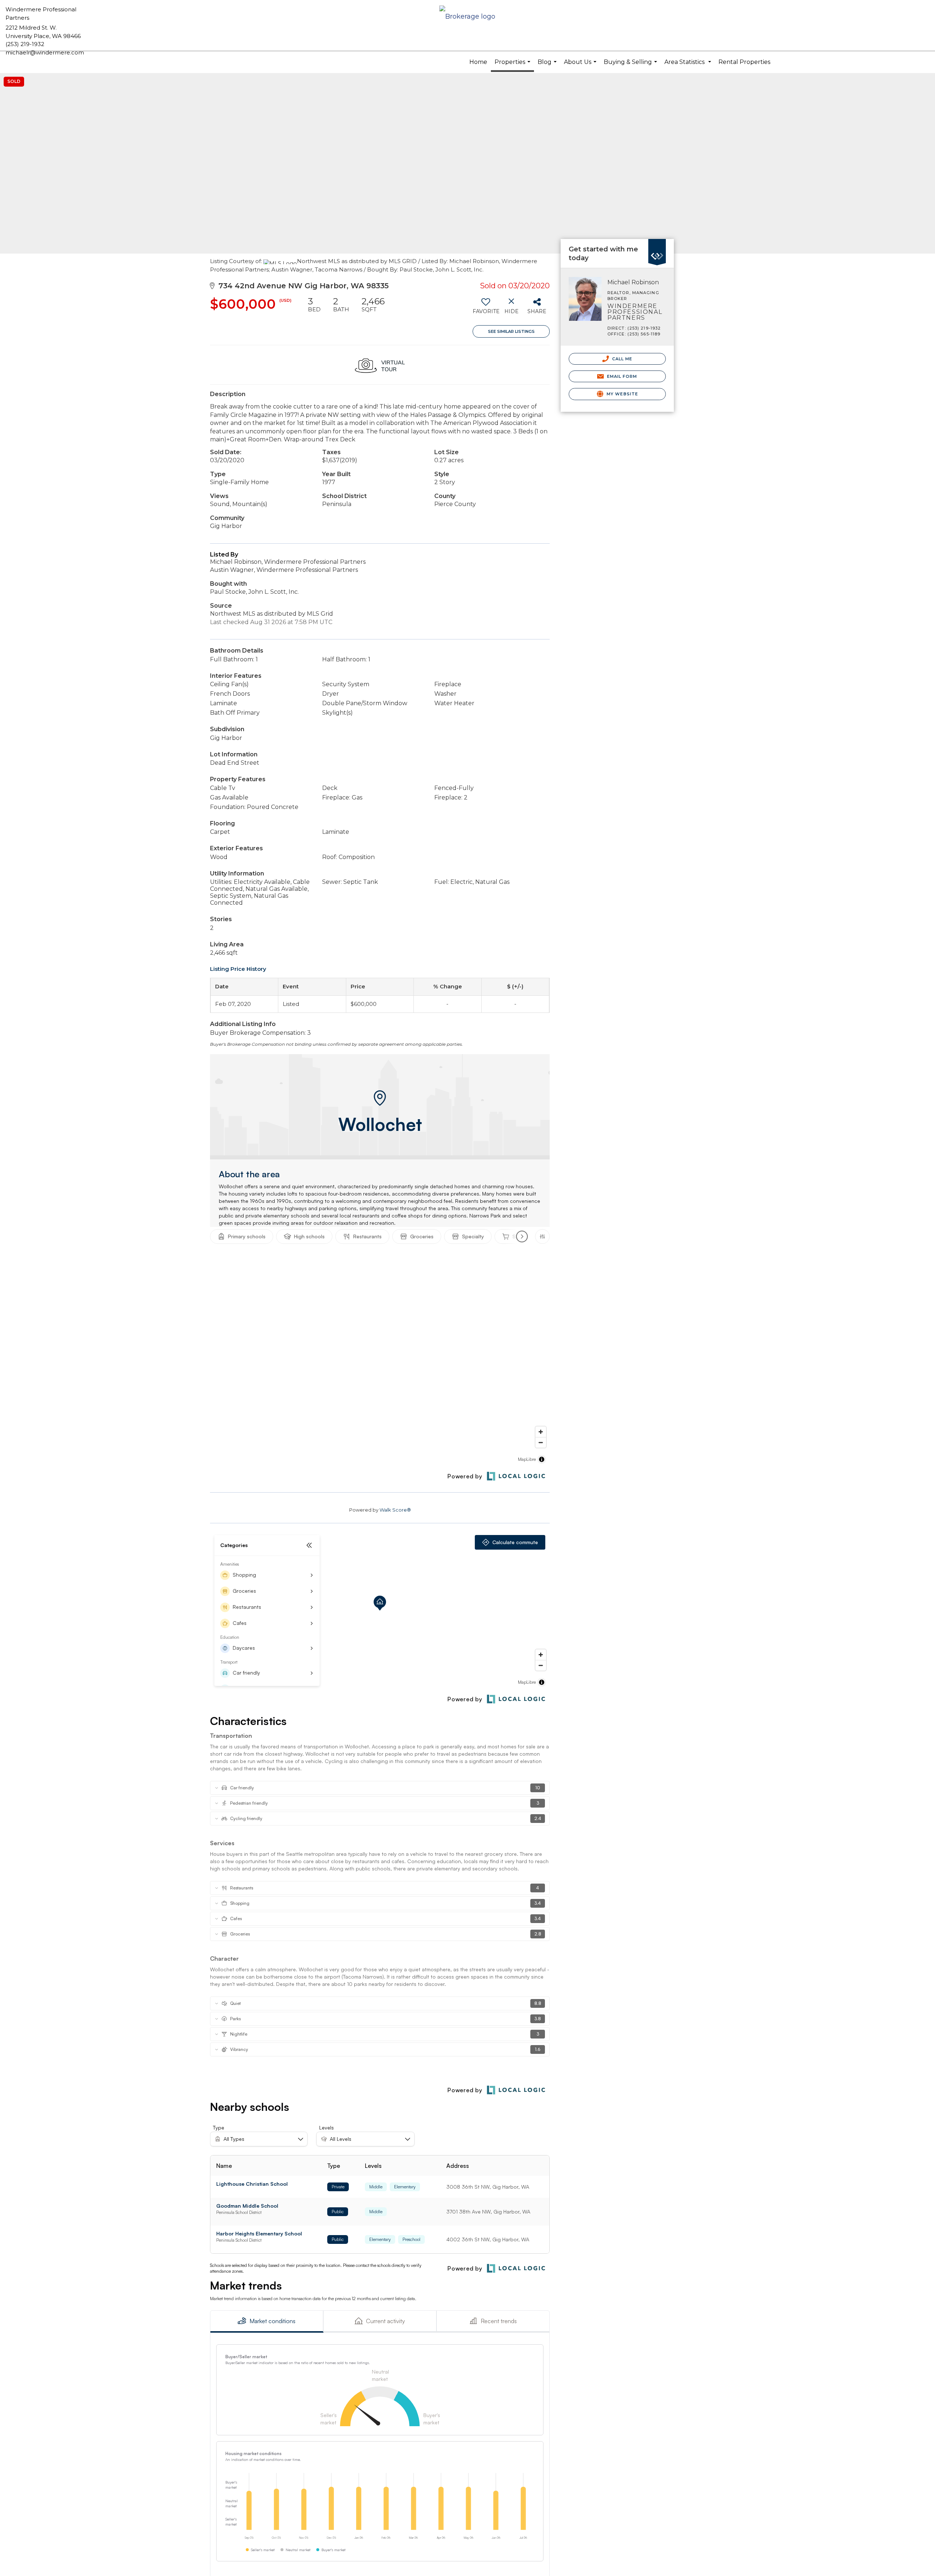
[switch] (486, 308)
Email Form (621, 376)
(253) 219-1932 (25, 44)
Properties (513, 65)
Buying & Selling (631, 66)
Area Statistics (689, 66)
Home (478, 62)
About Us (581, 66)
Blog (548, 66)
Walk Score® (395, 1510)
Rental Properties (744, 62)
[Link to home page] (467, 17)
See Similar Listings (511, 331)
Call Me (622, 359)
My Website (622, 394)
